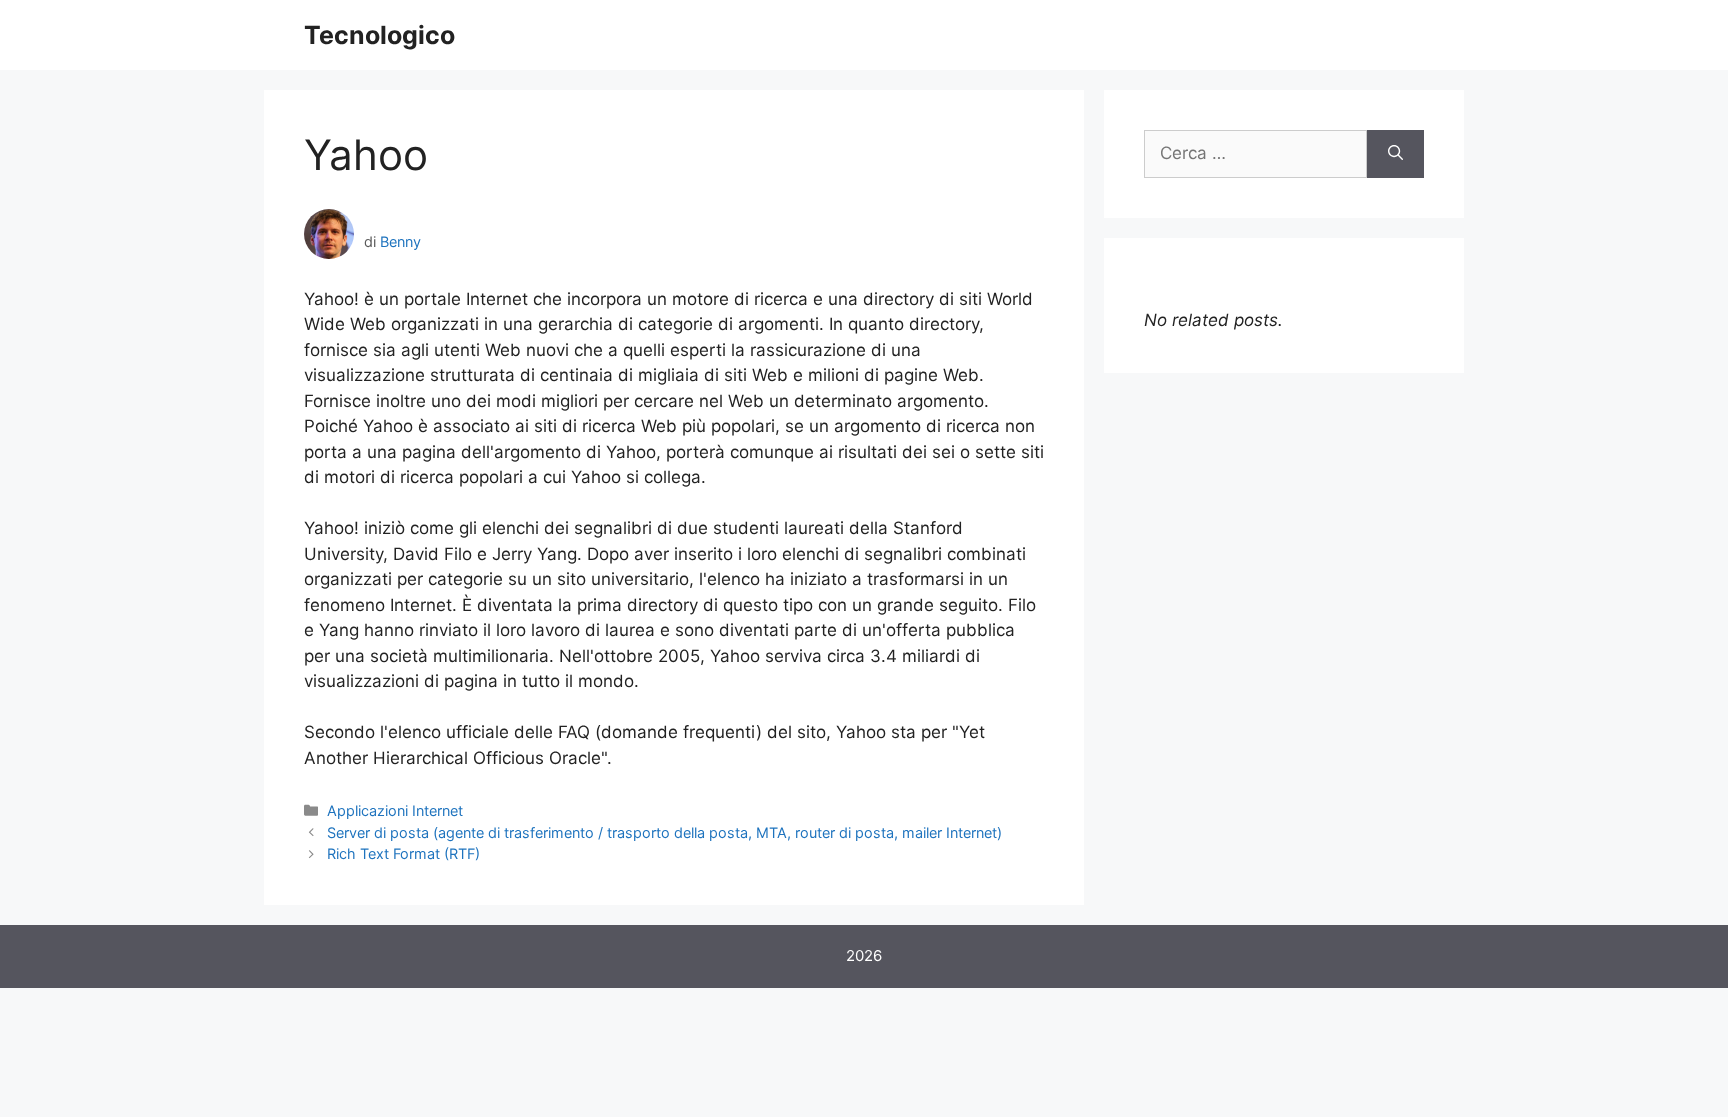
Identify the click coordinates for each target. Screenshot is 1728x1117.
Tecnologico (379, 35)
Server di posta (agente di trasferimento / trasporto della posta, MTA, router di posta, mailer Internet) (664, 832)
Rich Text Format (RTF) (403, 853)
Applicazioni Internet (395, 810)
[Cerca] (1395, 154)
